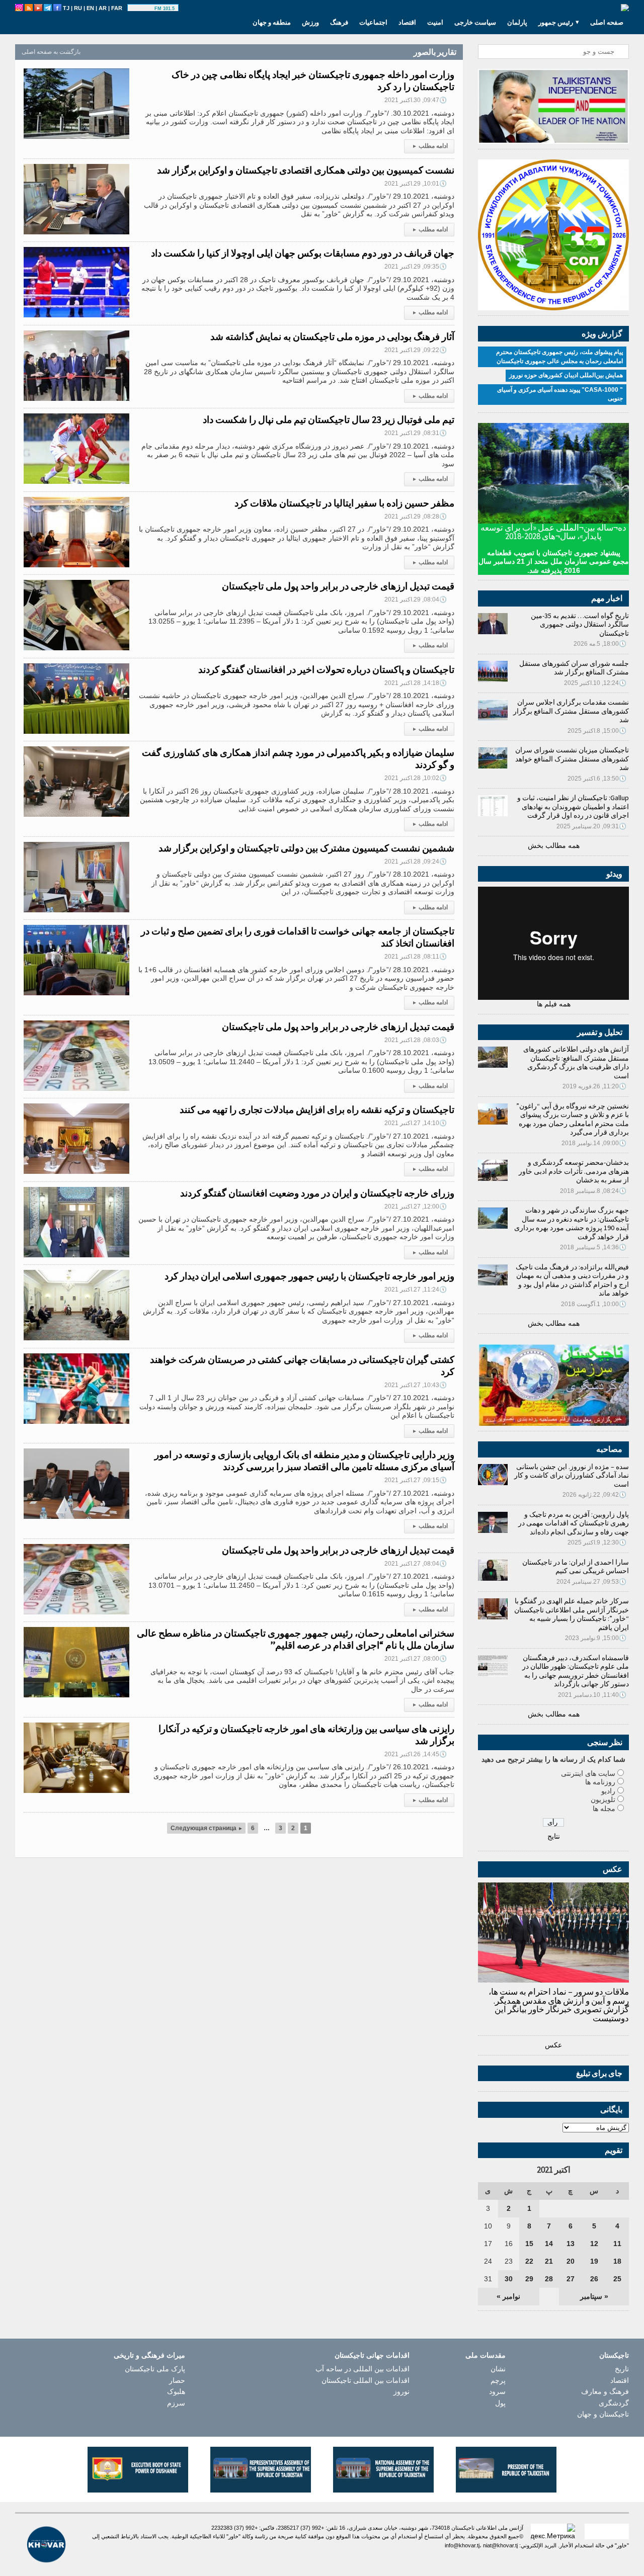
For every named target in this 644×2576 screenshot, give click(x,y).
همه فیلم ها (554, 1004)
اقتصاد (407, 22)
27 (571, 2279)
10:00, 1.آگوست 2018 (594, 1304)
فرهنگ (339, 22)
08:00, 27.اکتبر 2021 (416, 1659)
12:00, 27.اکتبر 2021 (416, 1207)
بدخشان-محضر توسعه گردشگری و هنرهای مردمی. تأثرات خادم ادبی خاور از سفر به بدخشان (574, 1171)
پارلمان (517, 22)
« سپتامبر (594, 2296)
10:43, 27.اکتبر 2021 (416, 1385)
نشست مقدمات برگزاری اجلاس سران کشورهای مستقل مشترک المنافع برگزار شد (571, 711)
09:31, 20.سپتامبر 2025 (591, 826)
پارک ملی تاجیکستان (155, 2369)
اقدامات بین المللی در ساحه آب (363, 2369)
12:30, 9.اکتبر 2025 (597, 1542)
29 (529, 2279)
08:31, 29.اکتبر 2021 (416, 433)
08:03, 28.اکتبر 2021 (416, 1040)
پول (500, 2403)
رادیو (608, 1791)
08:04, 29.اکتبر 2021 (416, 599)
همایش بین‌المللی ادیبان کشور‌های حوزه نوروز (566, 375)
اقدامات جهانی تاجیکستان (372, 2355)
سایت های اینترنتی (588, 1773)
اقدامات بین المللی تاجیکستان (366, 2380)
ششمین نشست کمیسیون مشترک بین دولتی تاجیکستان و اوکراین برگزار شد (306, 848)
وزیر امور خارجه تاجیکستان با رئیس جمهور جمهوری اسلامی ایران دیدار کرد (309, 1276)
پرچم (498, 2380)
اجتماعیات (373, 22)
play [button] (142, 9)
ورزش (310, 22)
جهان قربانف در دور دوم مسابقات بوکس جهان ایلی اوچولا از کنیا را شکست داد (303, 253)
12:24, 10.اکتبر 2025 (595, 683)
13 (571, 2244)
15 (529, 2244)
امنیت (435, 22)
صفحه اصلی (607, 22)
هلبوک (176, 2391)
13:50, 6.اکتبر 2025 (597, 779)
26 (594, 2279)
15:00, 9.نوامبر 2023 (596, 1638)
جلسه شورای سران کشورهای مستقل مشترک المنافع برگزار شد (574, 668)
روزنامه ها (600, 1782)
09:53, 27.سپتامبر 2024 (591, 1582)
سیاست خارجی (475, 22)
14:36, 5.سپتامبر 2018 (593, 1247)
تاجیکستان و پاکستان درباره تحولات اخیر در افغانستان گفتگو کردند (326, 669)
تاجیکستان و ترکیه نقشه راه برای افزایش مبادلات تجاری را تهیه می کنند (317, 1109)
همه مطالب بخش (554, 845)
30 (509, 2279)
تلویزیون (603, 1799)
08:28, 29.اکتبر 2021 (416, 517)
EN (90, 8)
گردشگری (614, 2403)
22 (529, 2261)
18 (617, 2261)
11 (617, 2244)
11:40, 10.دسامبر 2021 (592, 1695)
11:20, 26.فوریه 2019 (594, 1086)
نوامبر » (508, 2296)
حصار (177, 2380)
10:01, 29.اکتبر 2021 (416, 184)
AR (103, 8)
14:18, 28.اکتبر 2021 (416, 683)
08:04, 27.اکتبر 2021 (416, 1564)
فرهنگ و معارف (605, 2391)
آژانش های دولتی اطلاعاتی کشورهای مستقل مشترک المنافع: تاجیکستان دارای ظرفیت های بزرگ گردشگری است (576, 1062)
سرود (497, 2391)
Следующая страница (206, 1828)
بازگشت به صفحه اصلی (51, 52)
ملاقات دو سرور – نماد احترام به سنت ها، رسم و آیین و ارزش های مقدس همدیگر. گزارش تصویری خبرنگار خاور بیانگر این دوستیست (559, 2005)
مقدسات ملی (486, 2355)
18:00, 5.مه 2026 (600, 644)
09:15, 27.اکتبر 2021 (416, 1480)
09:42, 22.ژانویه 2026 (594, 1495)
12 (594, 2244)
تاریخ (622, 2369)
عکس (553, 2045)
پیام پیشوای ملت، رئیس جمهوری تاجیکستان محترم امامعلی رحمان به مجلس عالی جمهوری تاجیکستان (559, 357)
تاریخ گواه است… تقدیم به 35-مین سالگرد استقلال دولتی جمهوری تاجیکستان (580, 624)
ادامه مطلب (430, 146)
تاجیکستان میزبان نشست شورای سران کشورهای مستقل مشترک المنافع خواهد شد (572, 759)
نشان (498, 2369)
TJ (66, 8)
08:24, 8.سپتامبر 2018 (593, 1191)
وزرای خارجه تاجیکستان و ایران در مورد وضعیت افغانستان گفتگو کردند (317, 1193)
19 (594, 2261)
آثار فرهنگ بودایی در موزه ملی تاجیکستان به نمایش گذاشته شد (332, 336)
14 (549, 2244)
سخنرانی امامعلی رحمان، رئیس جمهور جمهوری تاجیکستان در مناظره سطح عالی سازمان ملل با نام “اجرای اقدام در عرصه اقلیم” (296, 1639)
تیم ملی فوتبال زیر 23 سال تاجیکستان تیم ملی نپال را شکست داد (329, 419)
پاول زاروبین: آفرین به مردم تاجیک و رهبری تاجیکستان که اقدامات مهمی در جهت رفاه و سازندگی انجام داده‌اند (574, 1523)
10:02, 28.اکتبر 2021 (416, 778)
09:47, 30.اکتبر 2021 (416, 100)
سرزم (176, 2403)
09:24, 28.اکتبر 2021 (416, 862)
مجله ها (604, 1809)
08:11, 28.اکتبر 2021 (416, 957)
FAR (117, 8)
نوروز (401, 2391)
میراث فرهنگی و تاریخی (149, 2355)
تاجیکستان (614, 2355)
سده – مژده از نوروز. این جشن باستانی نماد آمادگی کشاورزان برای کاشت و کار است (572, 1475)
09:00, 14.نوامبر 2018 (594, 1143)
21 (549, 2261)
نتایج (554, 1836)
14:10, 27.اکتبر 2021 (416, 1123)
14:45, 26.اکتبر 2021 (416, 1754)
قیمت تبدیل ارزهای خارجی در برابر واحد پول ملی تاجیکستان (338, 586)
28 (549, 2279)
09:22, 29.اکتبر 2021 (416, 350)
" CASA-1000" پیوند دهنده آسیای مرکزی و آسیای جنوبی (560, 394)
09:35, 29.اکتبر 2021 (416, 267)
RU (78, 8)
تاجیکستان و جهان (603, 2414)
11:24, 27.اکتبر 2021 (416, 1290)
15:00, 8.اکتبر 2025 (597, 731)
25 (617, 2279)
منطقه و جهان (272, 22)
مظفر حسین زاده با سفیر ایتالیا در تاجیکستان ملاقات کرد (344, 503)
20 (571, 2261)
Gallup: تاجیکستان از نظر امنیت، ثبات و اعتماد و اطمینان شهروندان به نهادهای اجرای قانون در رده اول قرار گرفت (573, 806)
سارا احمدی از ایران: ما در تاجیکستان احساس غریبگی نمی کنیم (576, 1567)
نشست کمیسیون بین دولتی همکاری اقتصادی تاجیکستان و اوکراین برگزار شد (306, 170)
